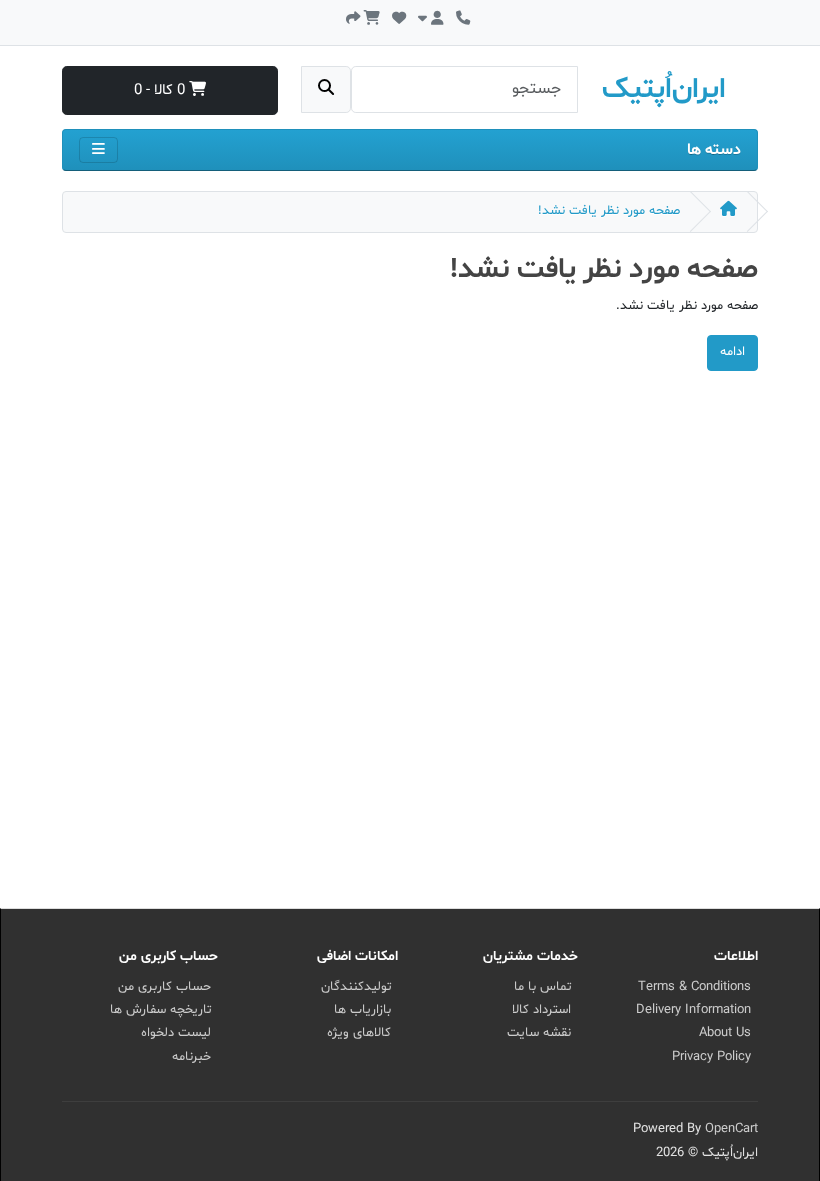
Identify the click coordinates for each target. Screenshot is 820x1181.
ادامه (732, 352)
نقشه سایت (539, 1033)
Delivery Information (693, 1010)
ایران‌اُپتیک (664, 90)
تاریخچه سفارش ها (160, 1010)
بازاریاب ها (362, 1010)
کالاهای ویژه (359, 1033)
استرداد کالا (541, 1010)
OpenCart (731, 1129)
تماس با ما (542, 987)
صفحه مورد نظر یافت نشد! (609, 211)
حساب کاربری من (164, 987)
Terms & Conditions (694, 987)
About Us (725, 1033)
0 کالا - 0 (161, 90)
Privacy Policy (711, 1057)
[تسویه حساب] (353, 17)
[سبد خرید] (372, 17)
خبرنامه (191, 1057)
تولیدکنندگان (356, 987)
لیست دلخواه (176, 1033)
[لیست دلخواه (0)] (399, 17)
